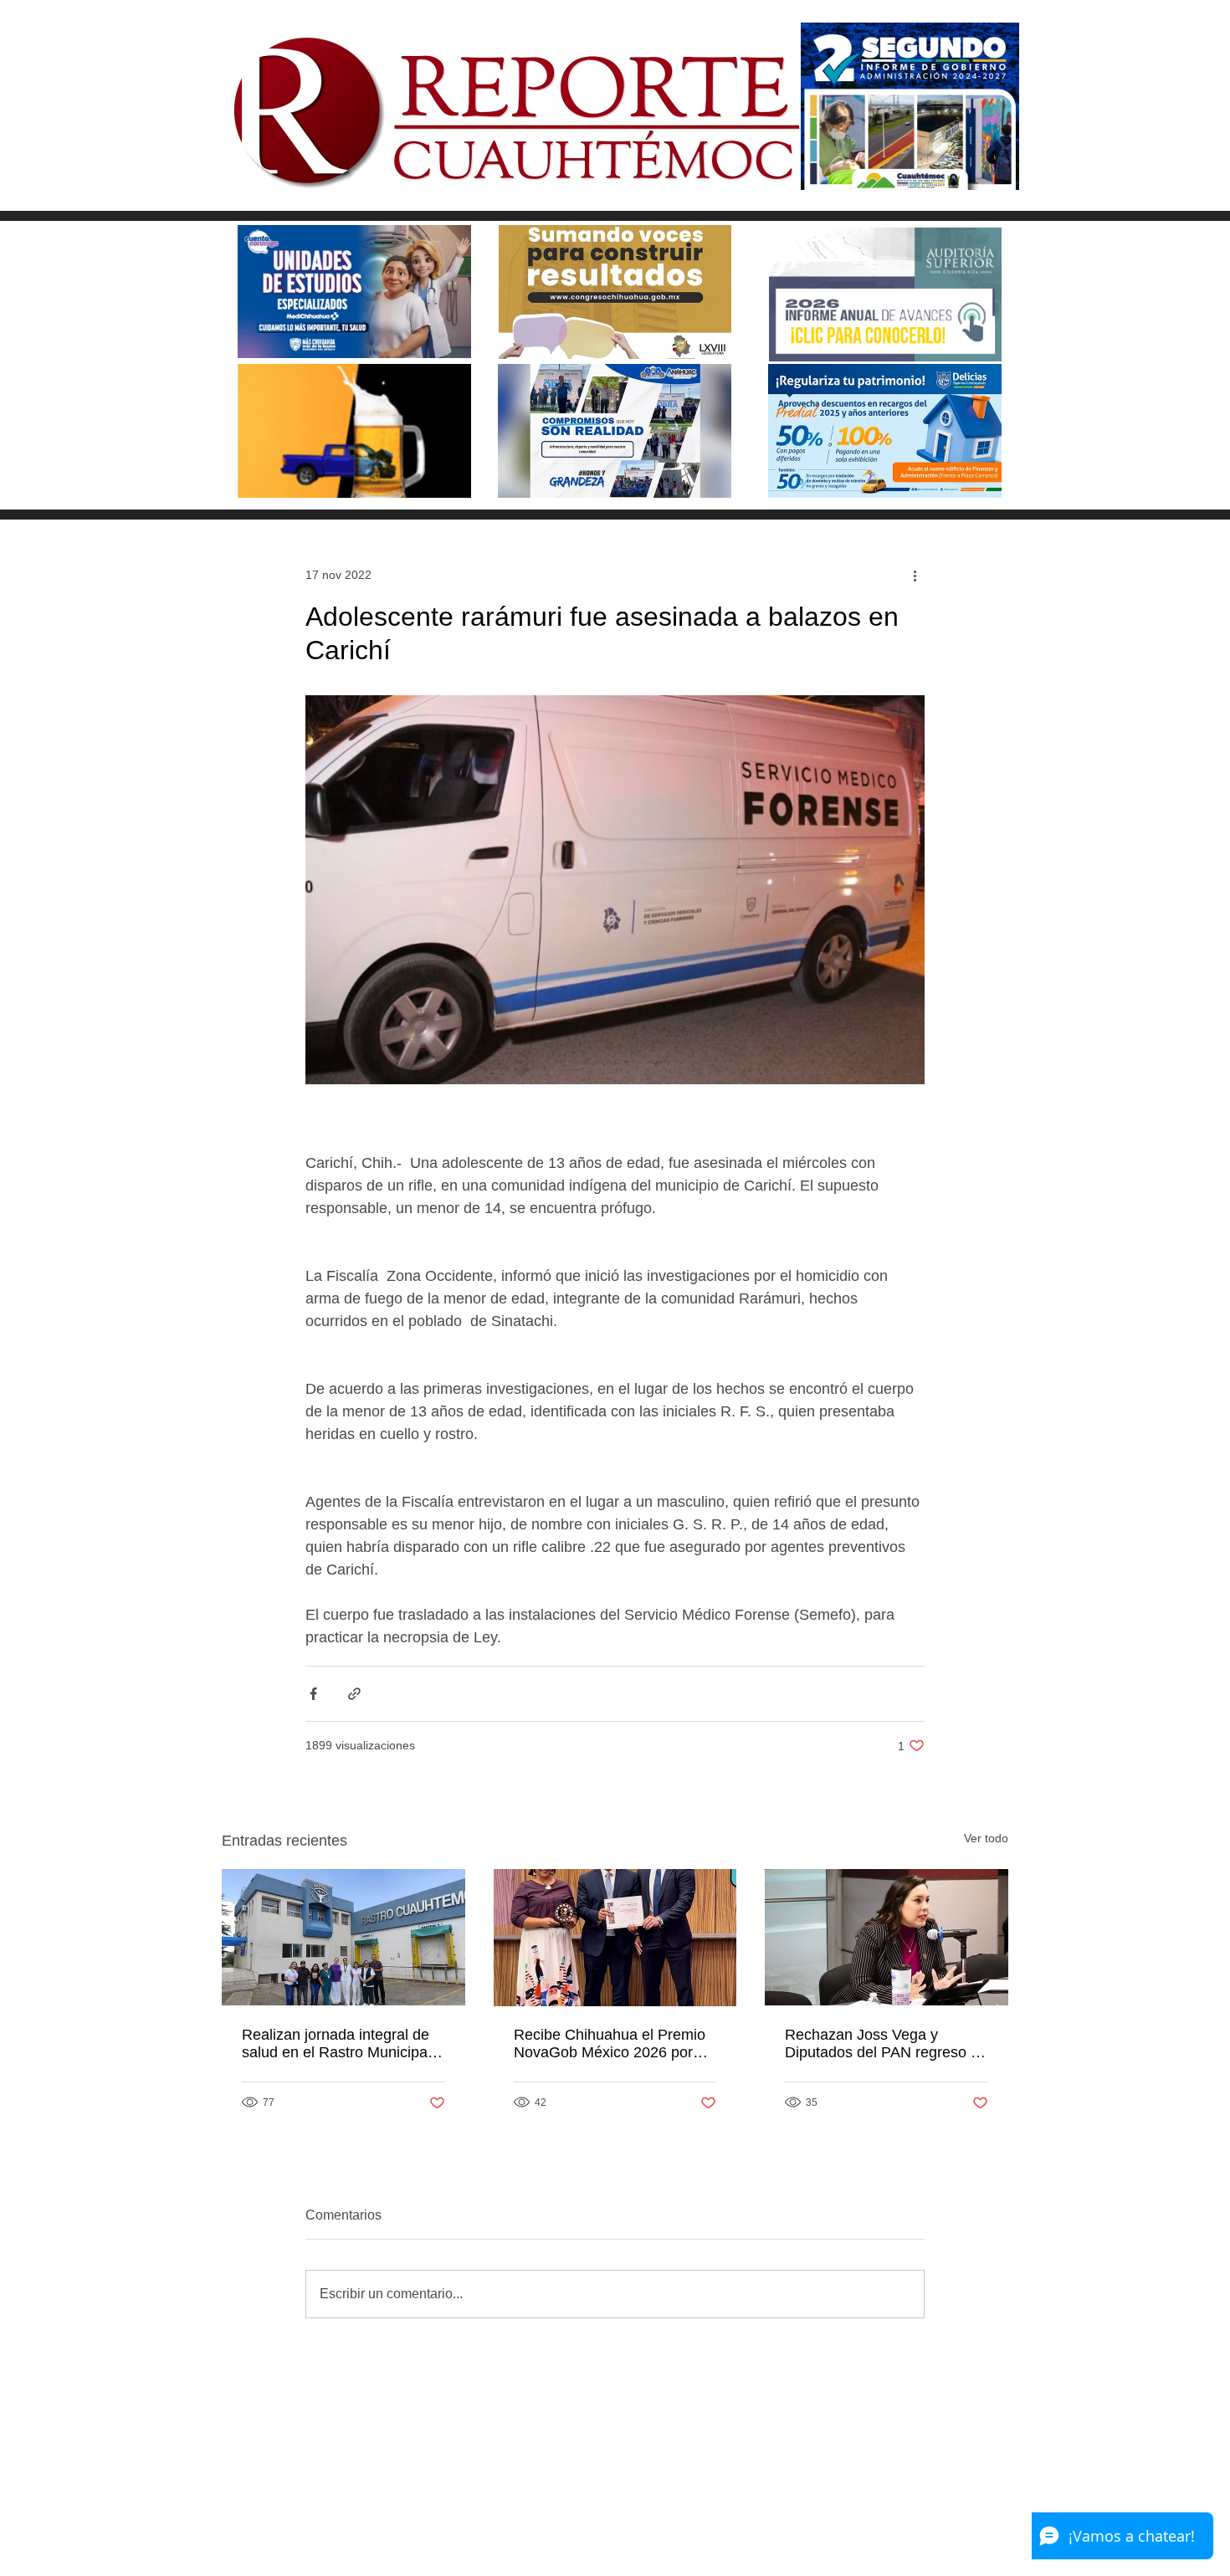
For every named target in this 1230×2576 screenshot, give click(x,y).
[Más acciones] (915, 575)
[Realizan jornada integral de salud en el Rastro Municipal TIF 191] (343, 1937)
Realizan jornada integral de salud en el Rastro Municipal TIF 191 (336, 2044)
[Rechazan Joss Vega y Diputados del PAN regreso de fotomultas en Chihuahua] (887, 1937)
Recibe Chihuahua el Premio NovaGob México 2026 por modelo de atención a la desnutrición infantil (610, 2044)
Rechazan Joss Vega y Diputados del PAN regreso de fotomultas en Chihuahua (886, 2044)
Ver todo (986, 1838)
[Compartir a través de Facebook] (313, 1694)
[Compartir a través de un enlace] (354, 1694)
